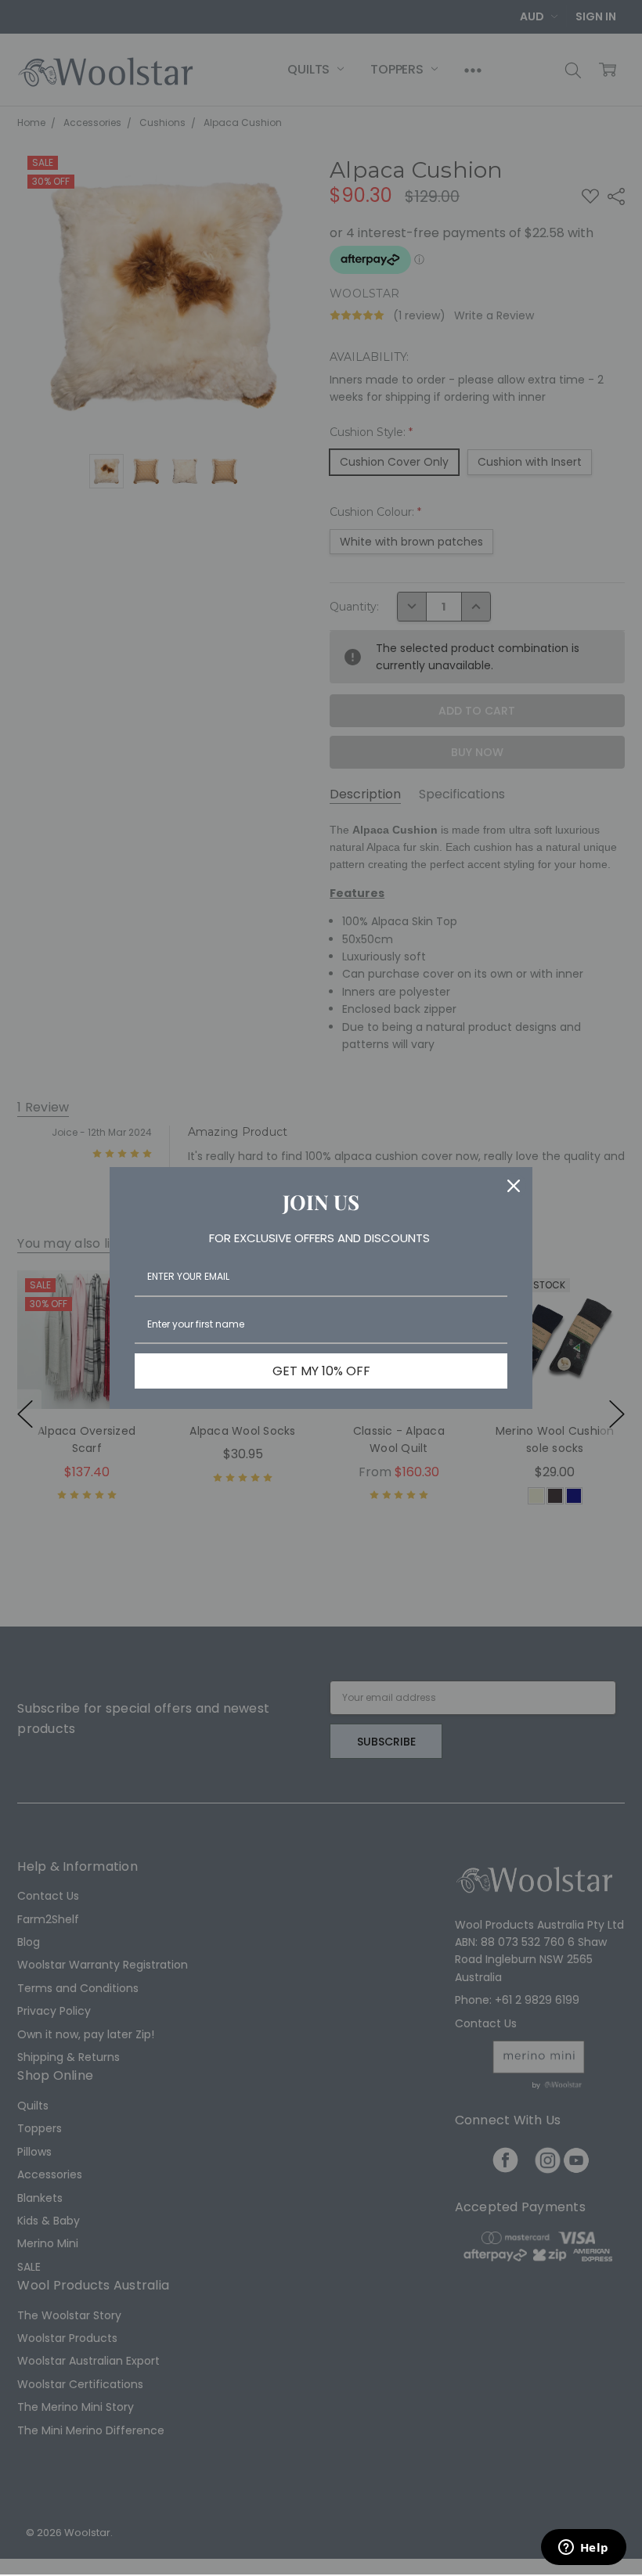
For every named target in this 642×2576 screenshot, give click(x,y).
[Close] (514, 1186)
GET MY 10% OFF (321, 1371)
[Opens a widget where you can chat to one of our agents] (583, 2549)
